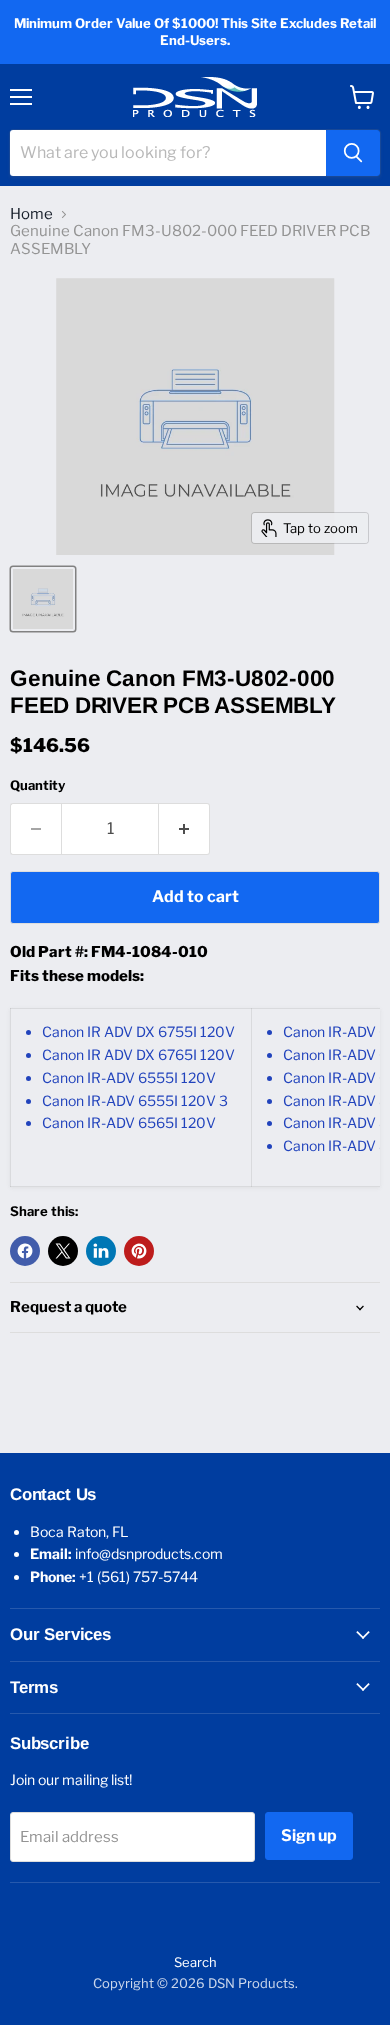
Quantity (37, 785)
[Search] (353, 153)
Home (31, 214)
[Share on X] (63, 1251)
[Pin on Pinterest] (139, 1251)
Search (195, 1962)
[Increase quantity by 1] (184, 829)
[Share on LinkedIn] (101, 1251)
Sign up (309, 1835)
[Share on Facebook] (25, 1251)
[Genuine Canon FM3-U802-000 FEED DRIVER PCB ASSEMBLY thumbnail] (43, 599)
